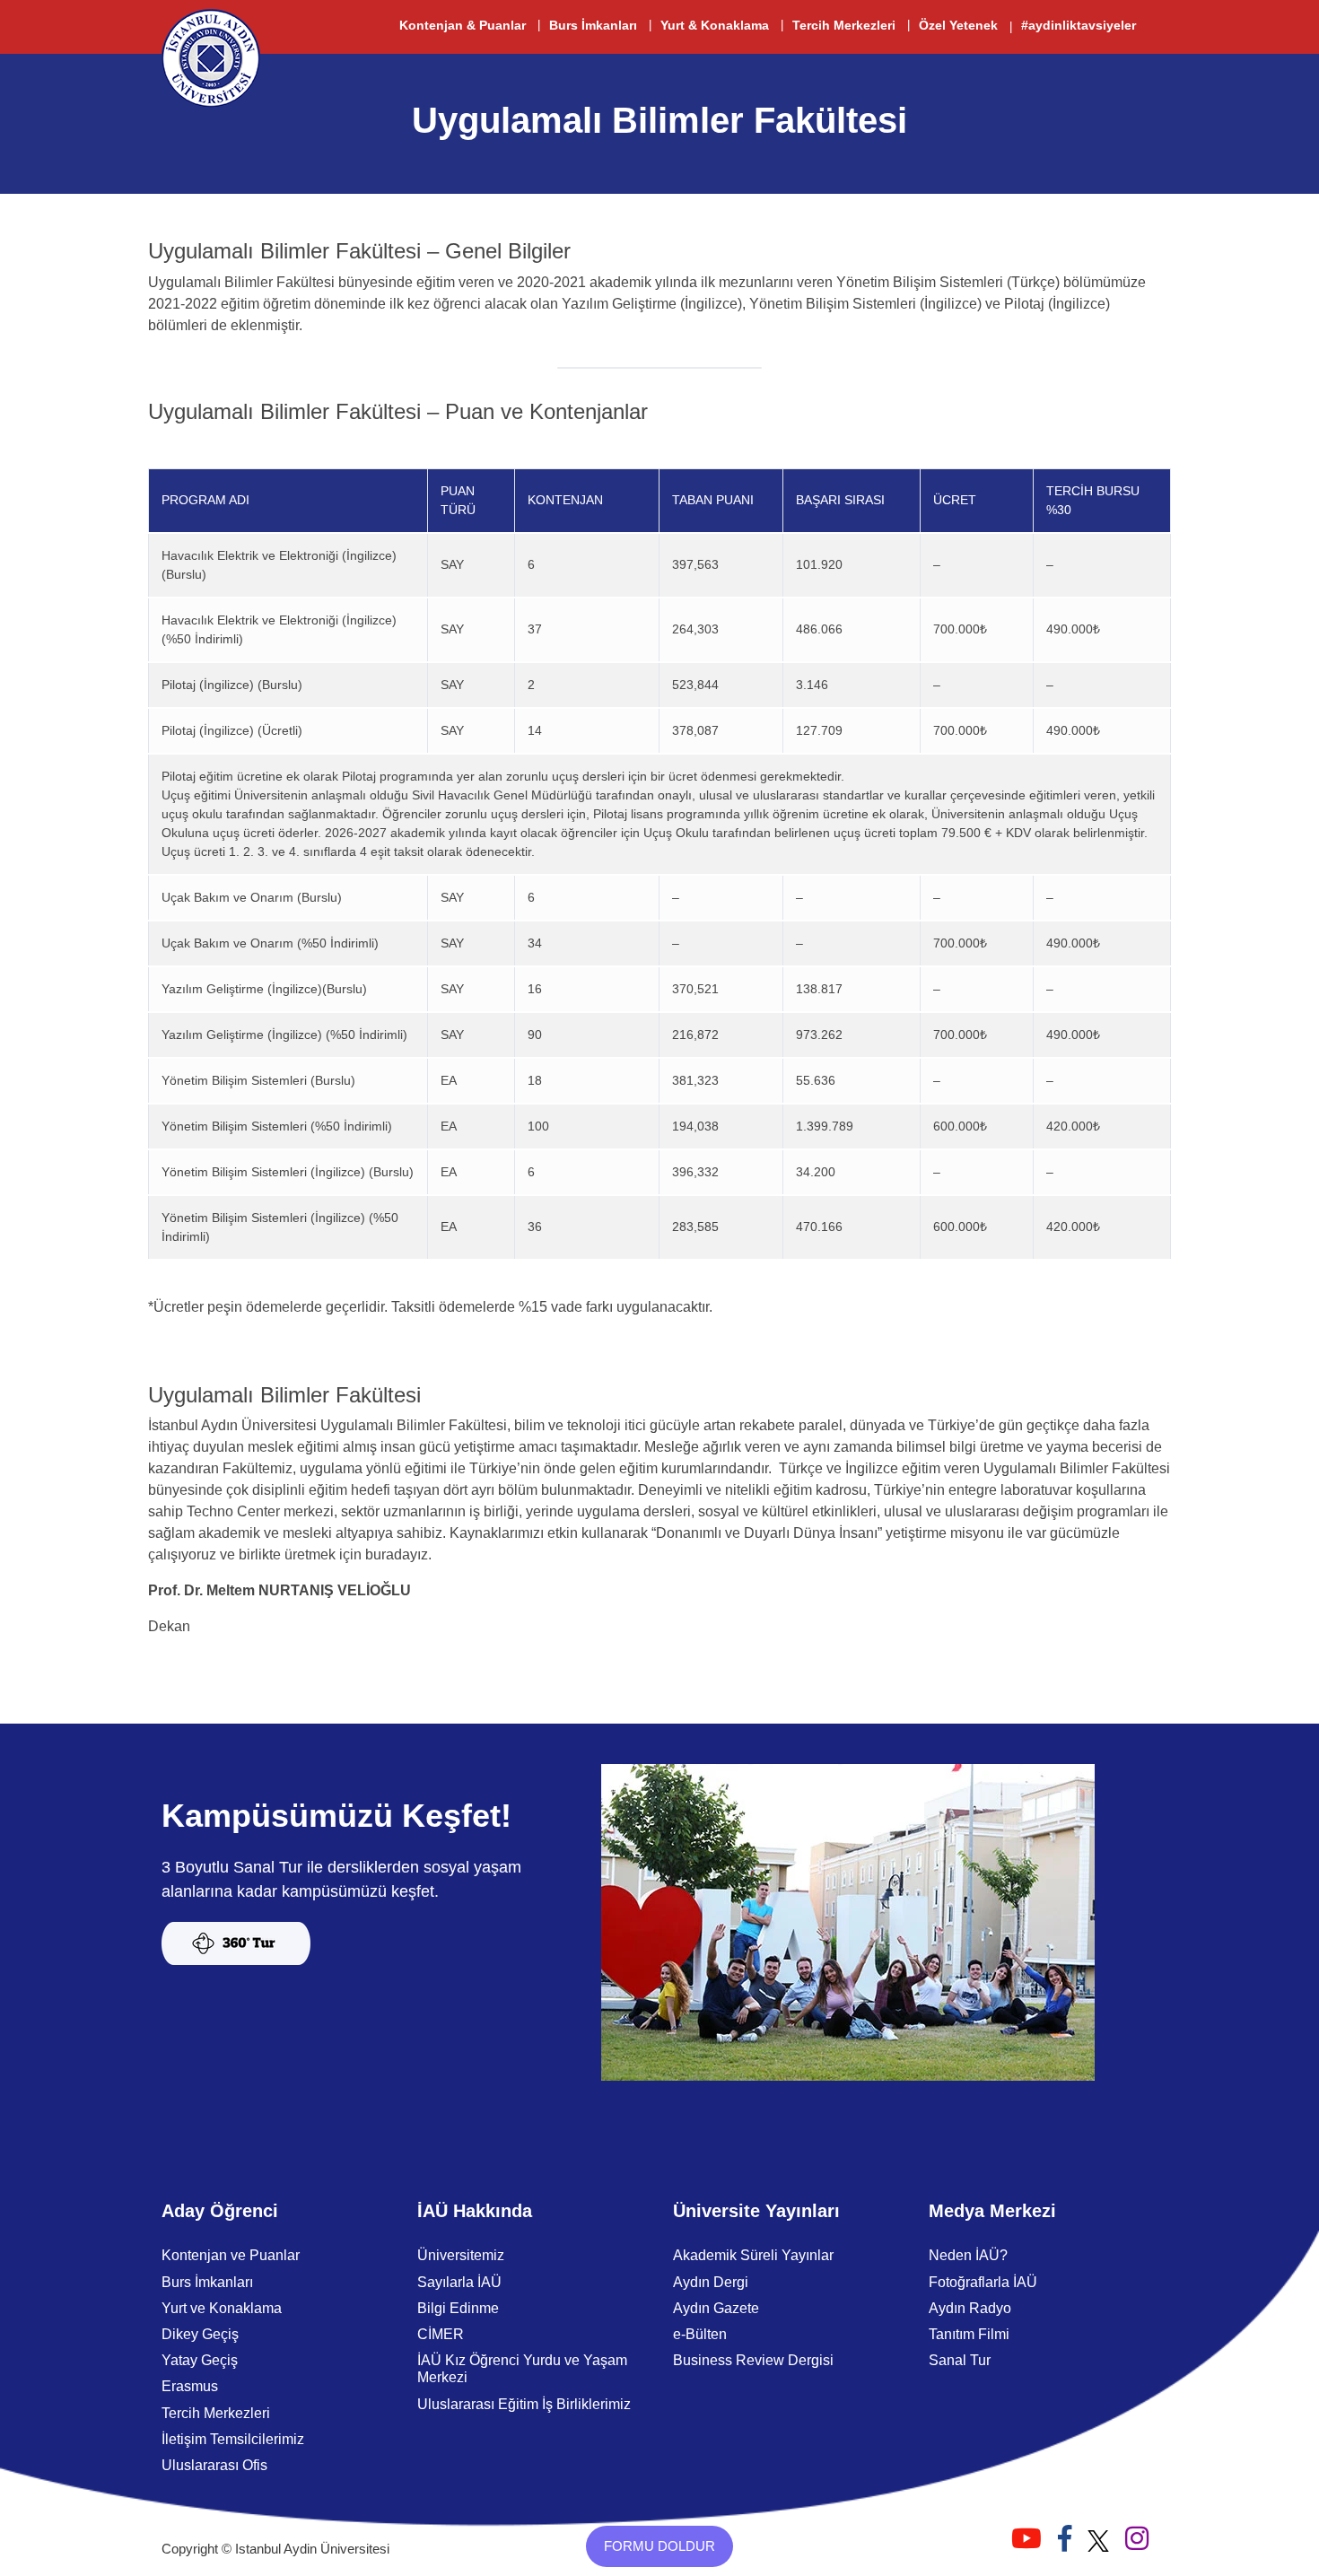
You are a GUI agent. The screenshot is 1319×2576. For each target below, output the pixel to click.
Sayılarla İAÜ (459, 2282)
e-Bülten (700, 2334)
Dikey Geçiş (200, 2334)
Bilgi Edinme (458, 2308)
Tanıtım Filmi (969, 2334)
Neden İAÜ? (968, 2255)
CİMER (441, 2334)
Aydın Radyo (970, 2308)
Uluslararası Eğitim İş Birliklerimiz (524, 2404)
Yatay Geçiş (200, 2360)
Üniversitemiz (461, 2255)
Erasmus (190, 2386)
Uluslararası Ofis (214, 2465)
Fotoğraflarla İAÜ (983, 2282)
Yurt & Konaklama (715, 25)
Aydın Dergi (711, 2282)
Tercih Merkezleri (844, 25)
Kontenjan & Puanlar (463, 25)
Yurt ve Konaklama (222, 2308)
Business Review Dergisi (753, 2360)
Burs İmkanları (593, 25)
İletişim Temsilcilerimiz (233, 2439)
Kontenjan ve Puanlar (231, 2255)
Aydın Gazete (716, 2308)
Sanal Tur (960, 2360)
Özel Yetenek (958, 25)
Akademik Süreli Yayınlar (753, 2255)
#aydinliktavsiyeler (1079, 25)
